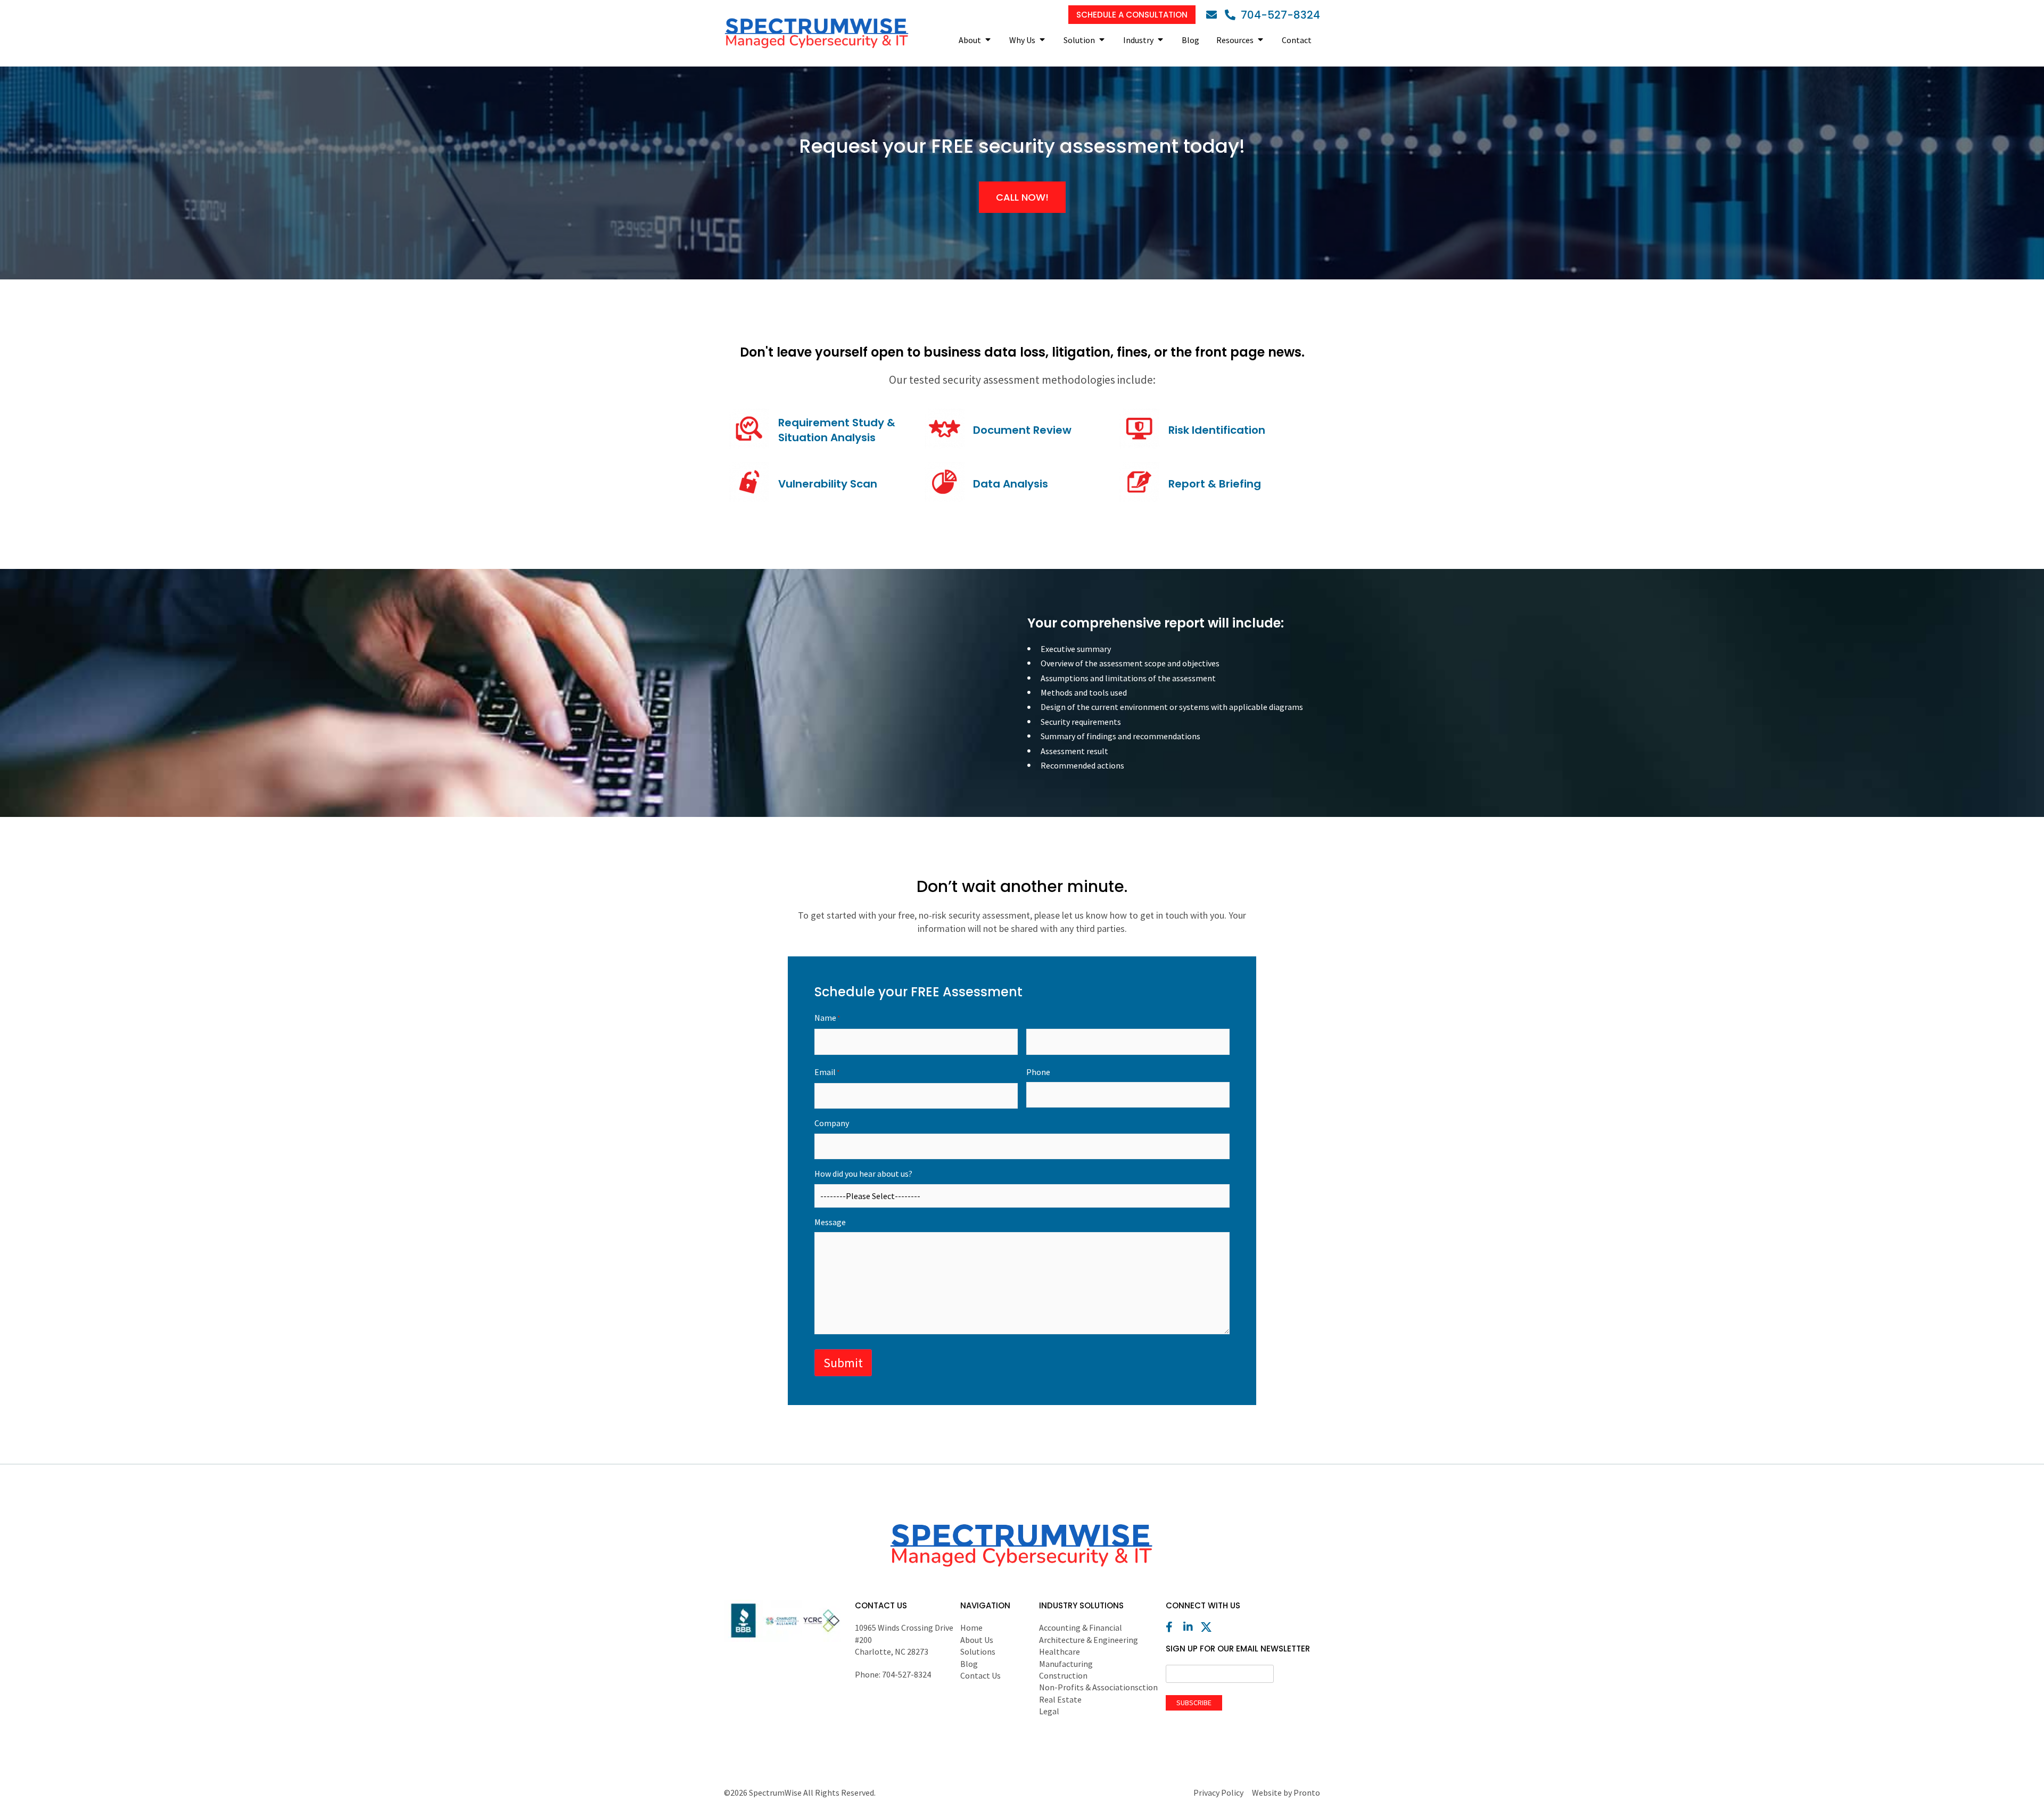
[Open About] (988, 40)
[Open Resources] (1260, 40)
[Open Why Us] (1042, 40)
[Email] (1214, 15)
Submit (843, 1363)
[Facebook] (1174, 1627)
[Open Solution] (1102, 40)
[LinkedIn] (1191, 1627)
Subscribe (1194, 1703)
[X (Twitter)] (1209, 1627)
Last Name (1128, 1056)
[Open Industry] (1160, 40)
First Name (916, 1056)
